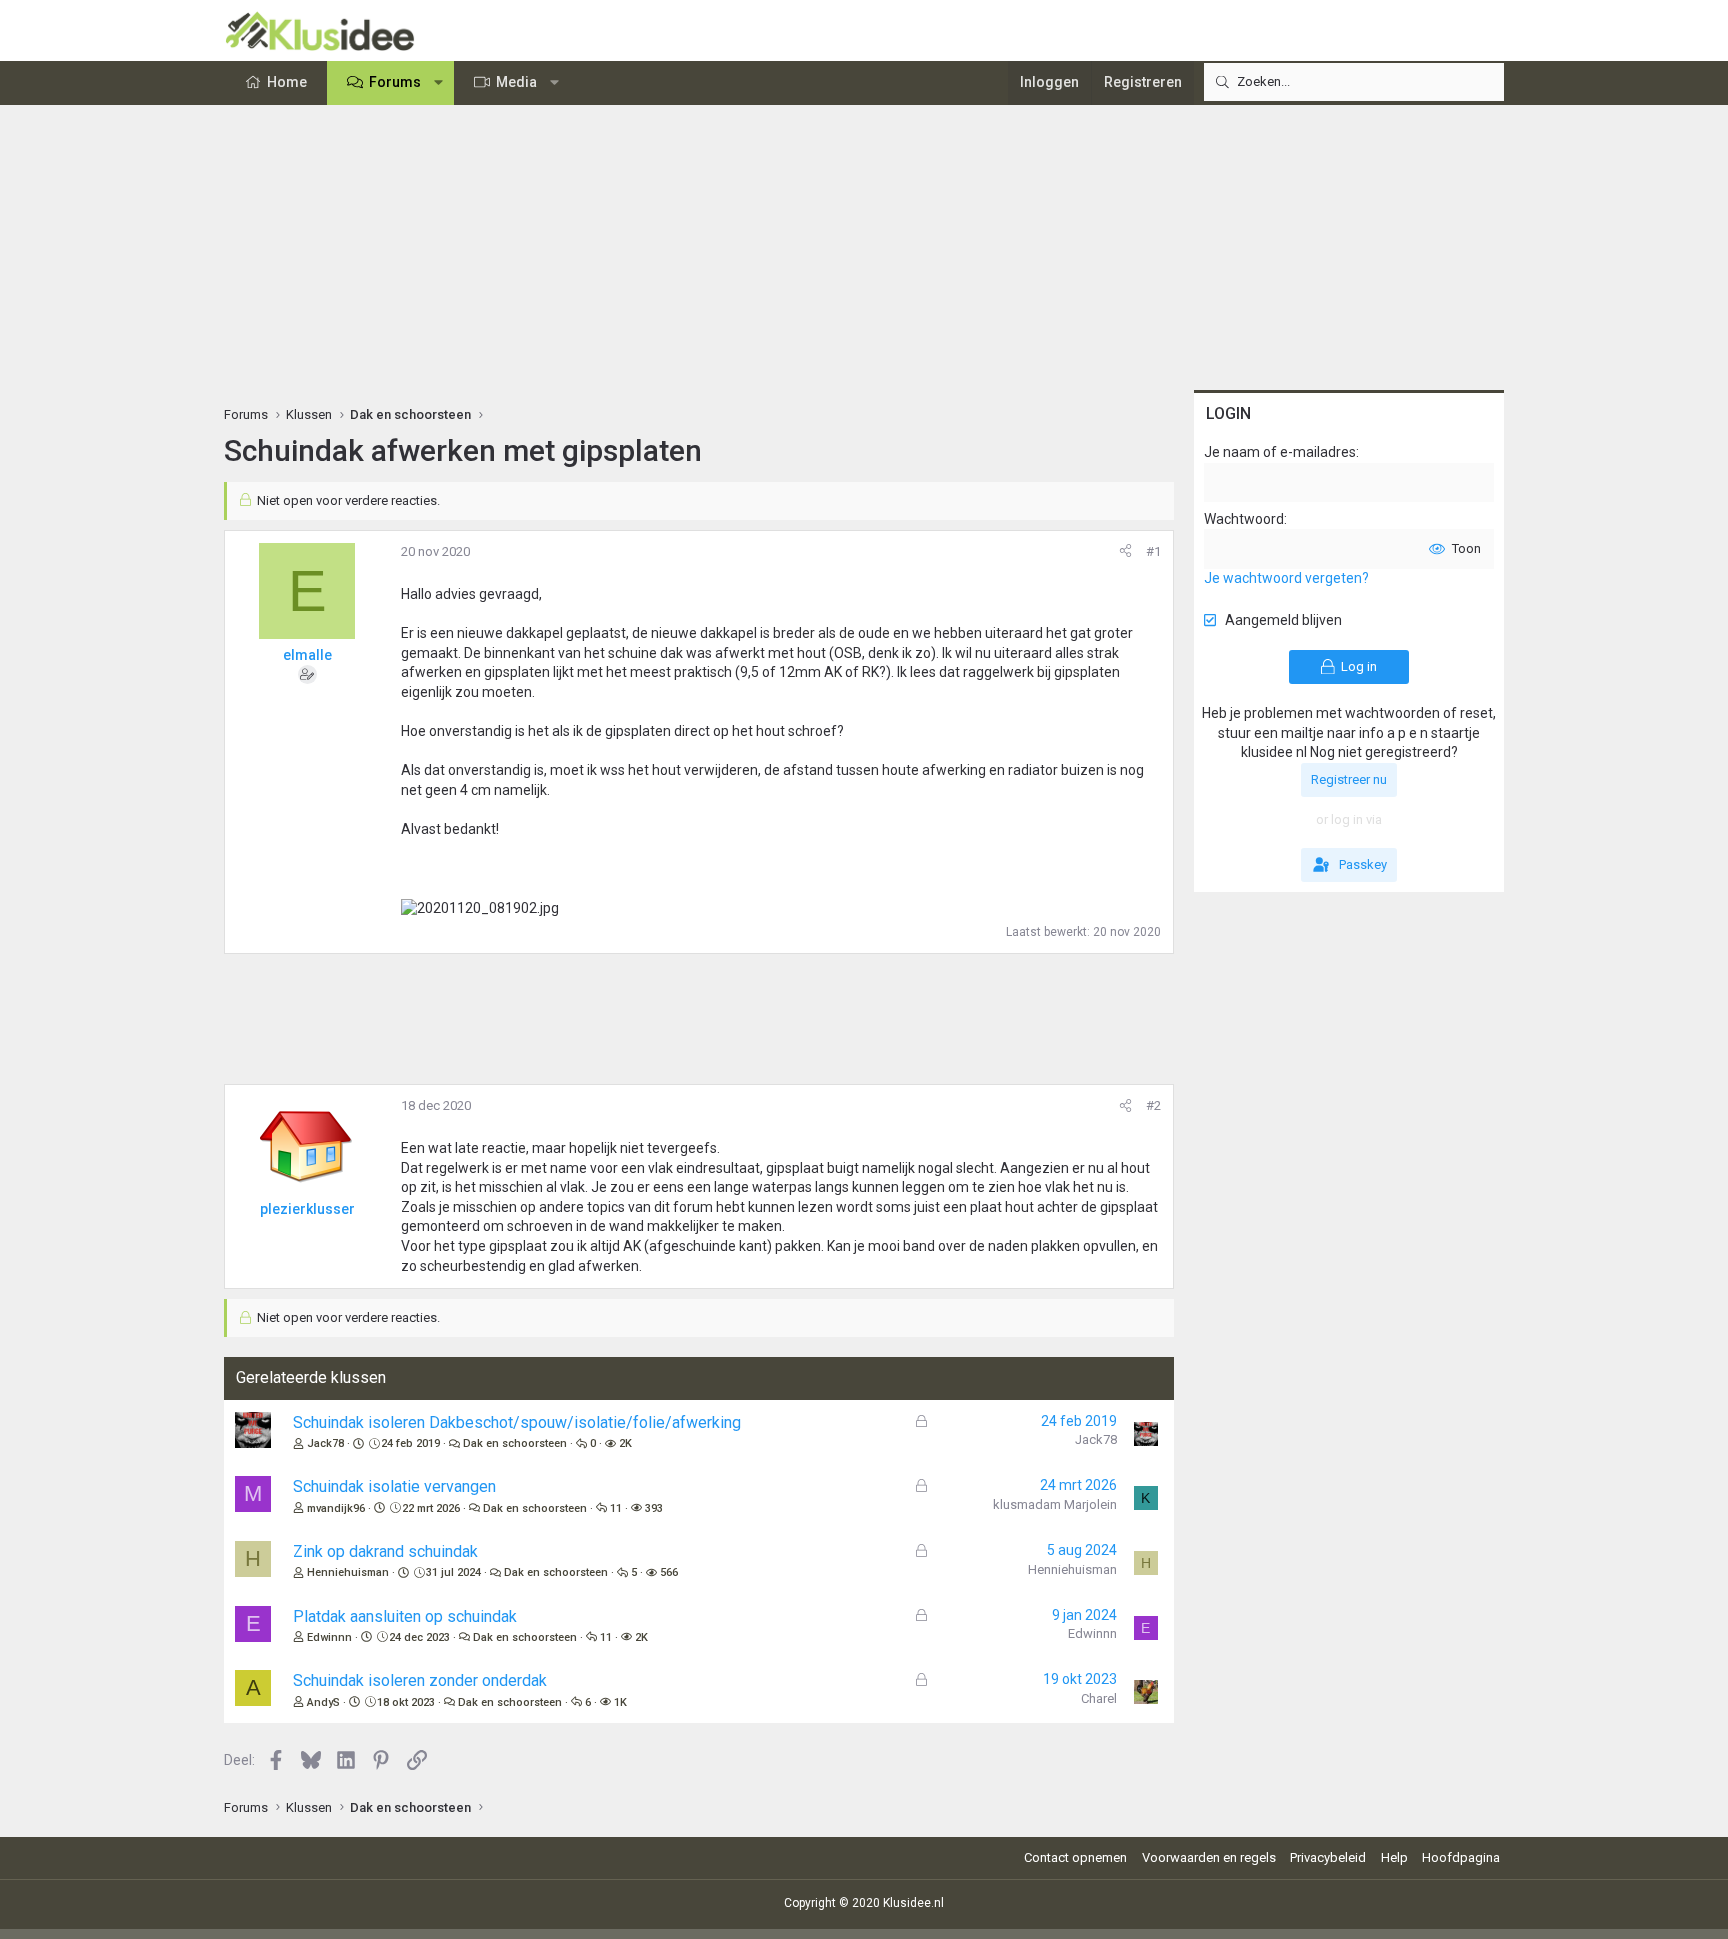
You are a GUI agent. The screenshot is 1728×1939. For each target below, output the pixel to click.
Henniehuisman (348, 1572)
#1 (1153, 551)
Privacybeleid (1328, 1857)
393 (654, 1508)
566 (669, 1572)
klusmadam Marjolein (1055, 1504)
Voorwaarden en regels (1209, 1857)
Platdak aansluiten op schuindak (405, 1616)
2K (625, 1443)
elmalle (307, 655)
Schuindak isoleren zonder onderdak (420, 1680)
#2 (1153, 1105)
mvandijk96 (336, 1508)
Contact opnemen (1075, 1857)
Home (287, 82)
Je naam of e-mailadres (1280, 452)
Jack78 (325, 1443)
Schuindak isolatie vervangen (394, 1486)
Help (1394, 1857)
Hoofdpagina (1461, 1857)
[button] (439, 83)
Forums (395, 82)
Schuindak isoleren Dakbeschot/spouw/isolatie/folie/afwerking (517, 1422)
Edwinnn (329, 1637)
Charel (1099, 1698)
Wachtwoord (1244, 519)
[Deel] (1125, 552)
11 (616, 1508)
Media (516, 82)
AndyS (323, 1702)
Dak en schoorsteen (515, 1443)
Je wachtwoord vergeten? (1286, 578)
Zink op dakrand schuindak (385, 1551)
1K (620, 1702)
